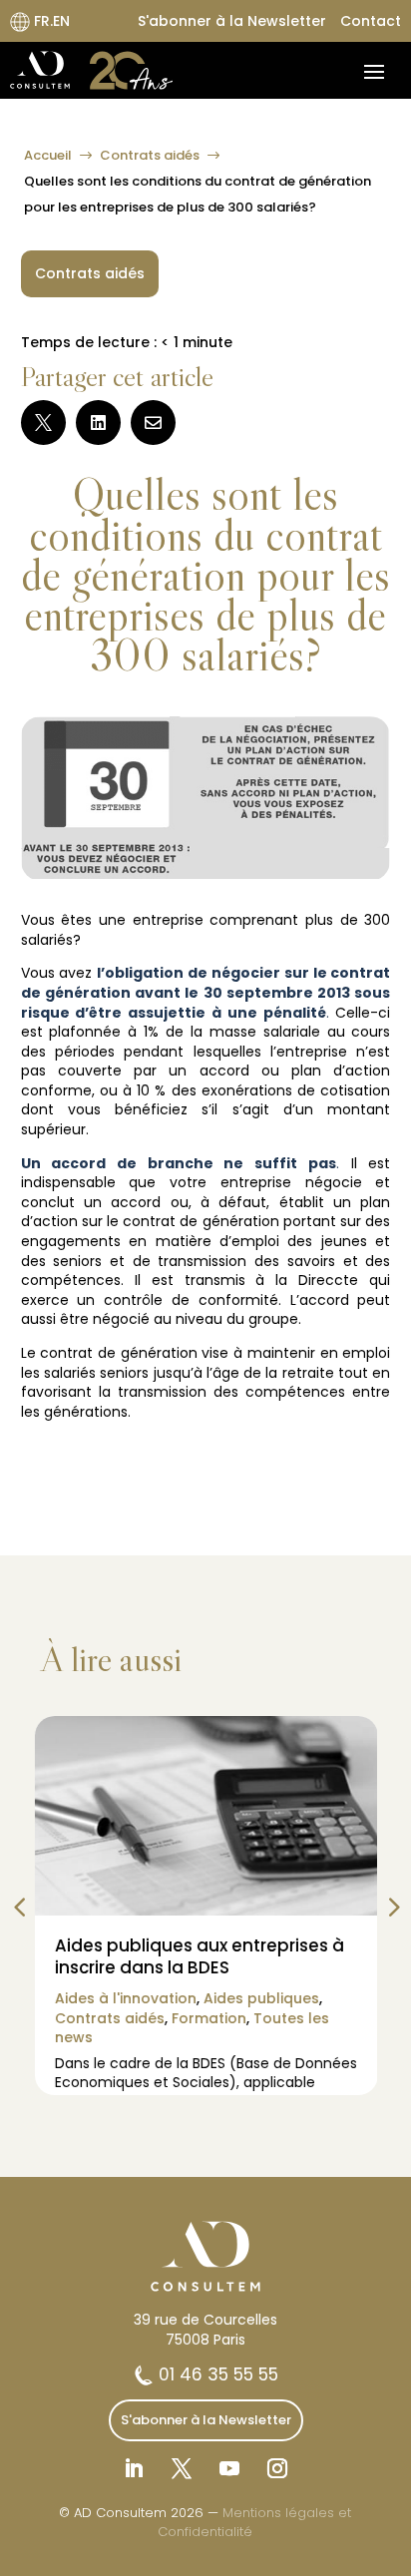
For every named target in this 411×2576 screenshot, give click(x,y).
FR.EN (50, 21)
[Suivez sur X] (182, 2468)
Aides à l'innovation (125, 1998)
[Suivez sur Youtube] (229, 2468)
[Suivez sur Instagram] (277, 2468)
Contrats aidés (150, 155)
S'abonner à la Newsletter (232, 21)
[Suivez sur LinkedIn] (134, 2468)
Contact (371, 21)
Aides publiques (260, 1998)
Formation (208, 2018)
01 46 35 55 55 (216, 2374)
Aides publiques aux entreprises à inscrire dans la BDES (199, 1956)
